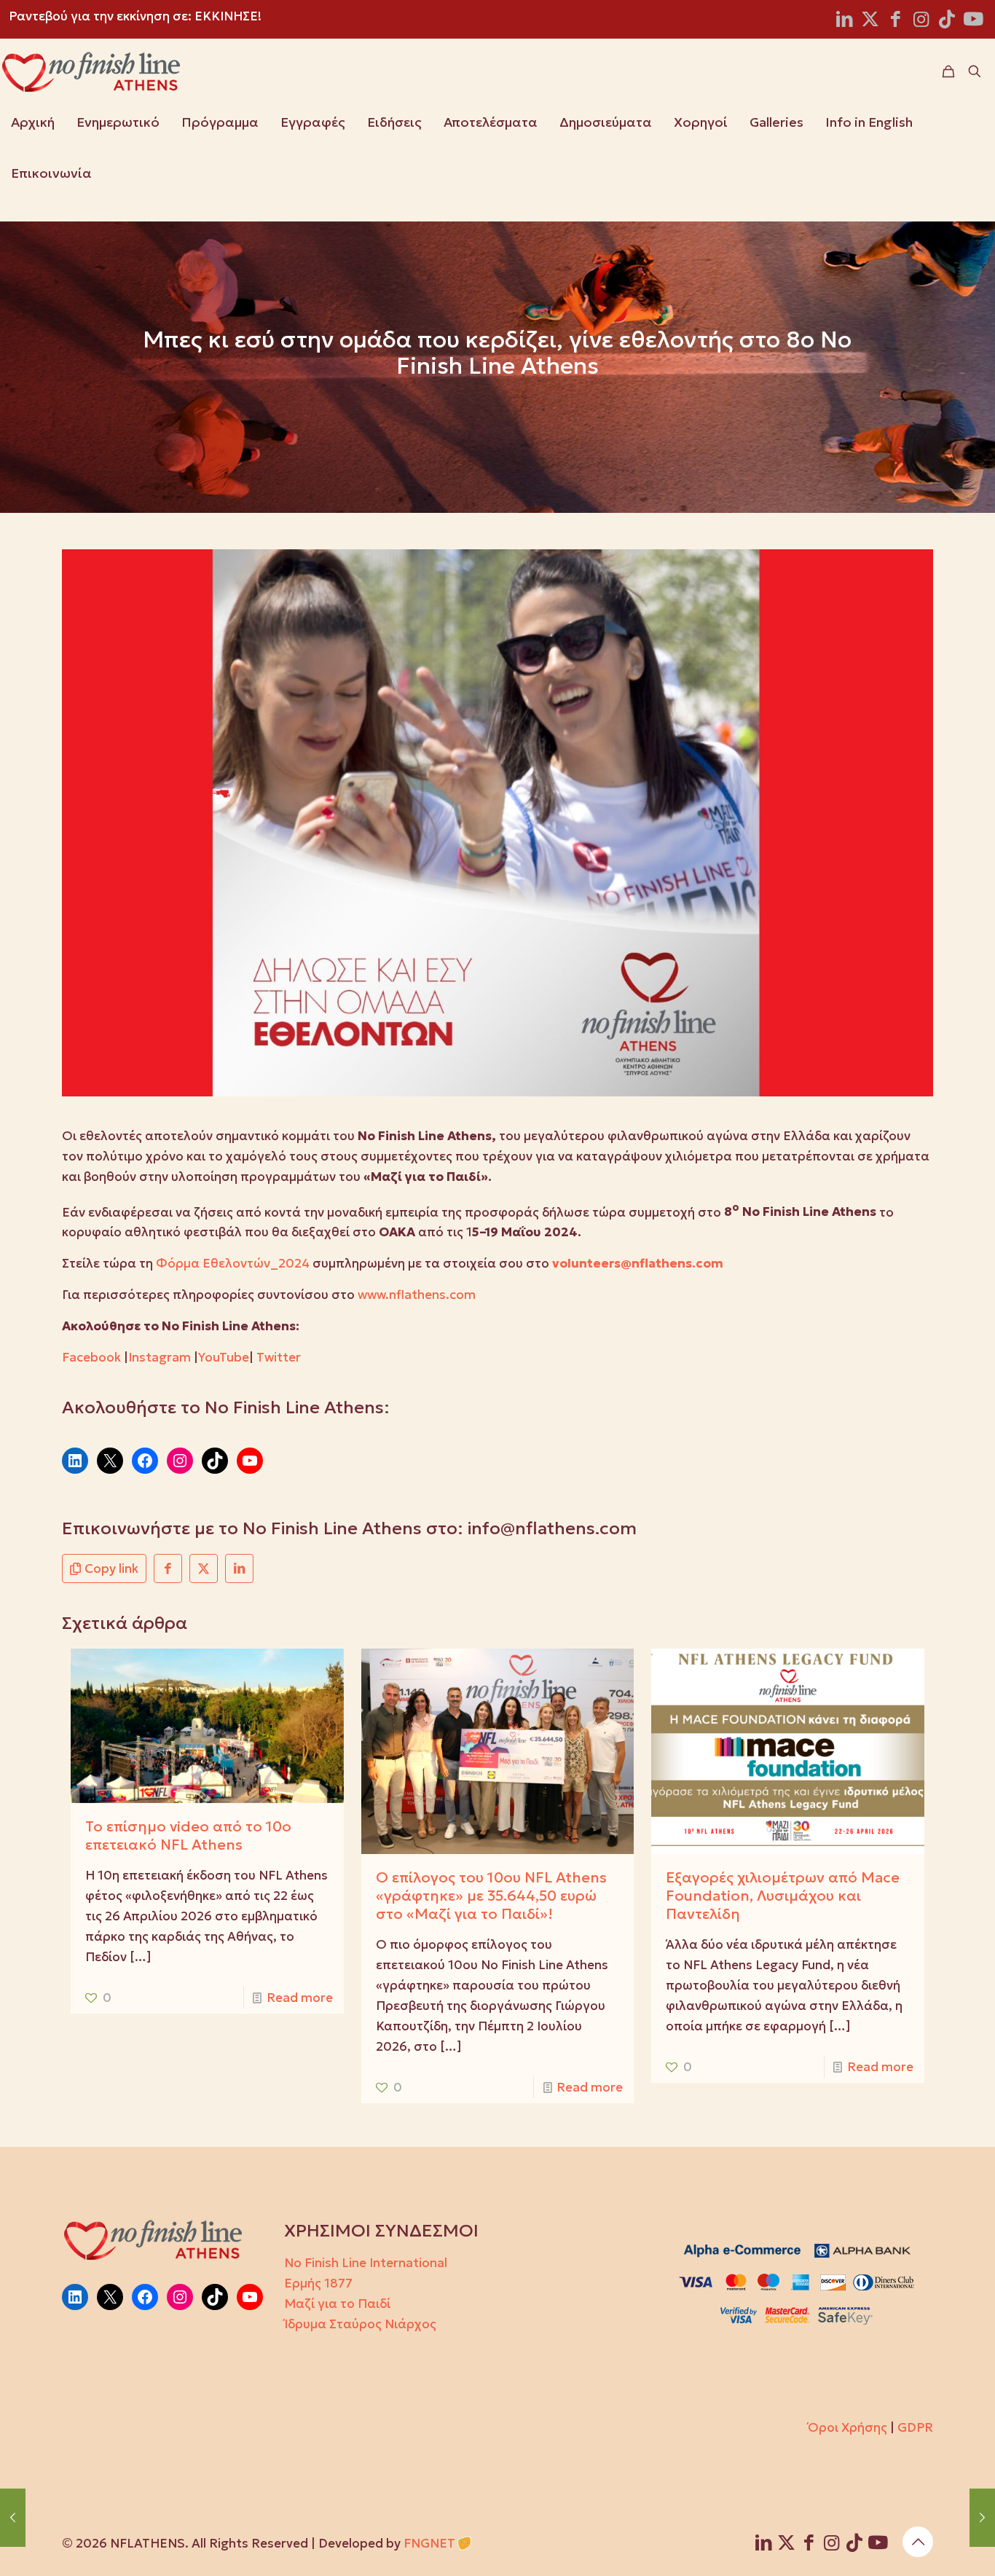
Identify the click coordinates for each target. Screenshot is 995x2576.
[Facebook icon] (896, 21)
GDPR (915, 2427)
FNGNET (429, 2543)
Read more (300, 1998)
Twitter (279, 1357)
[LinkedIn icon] (845, 21)
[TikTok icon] (947, 21)
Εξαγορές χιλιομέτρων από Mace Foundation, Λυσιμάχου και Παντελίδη (783, 1896)
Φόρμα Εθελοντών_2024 (233, 1263)
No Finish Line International (366, 2263)
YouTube (224, 1357)
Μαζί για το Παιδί (337, 2304)
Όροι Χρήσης (847, 2427)
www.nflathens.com (417, 1295)
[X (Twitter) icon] (870, 21)
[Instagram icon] (921, 21)
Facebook (91, 1357)
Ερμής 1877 (318, 2283)
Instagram (160, 1357)
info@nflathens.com (552, 1528)
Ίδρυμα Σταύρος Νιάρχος (360, 2324)
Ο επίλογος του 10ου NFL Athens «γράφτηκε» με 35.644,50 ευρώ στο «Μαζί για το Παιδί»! (491, 1896)
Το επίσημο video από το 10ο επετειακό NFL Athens (188, 1835)
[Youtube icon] (973, 21)
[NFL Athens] (91, 71)
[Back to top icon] (918, 2542)
